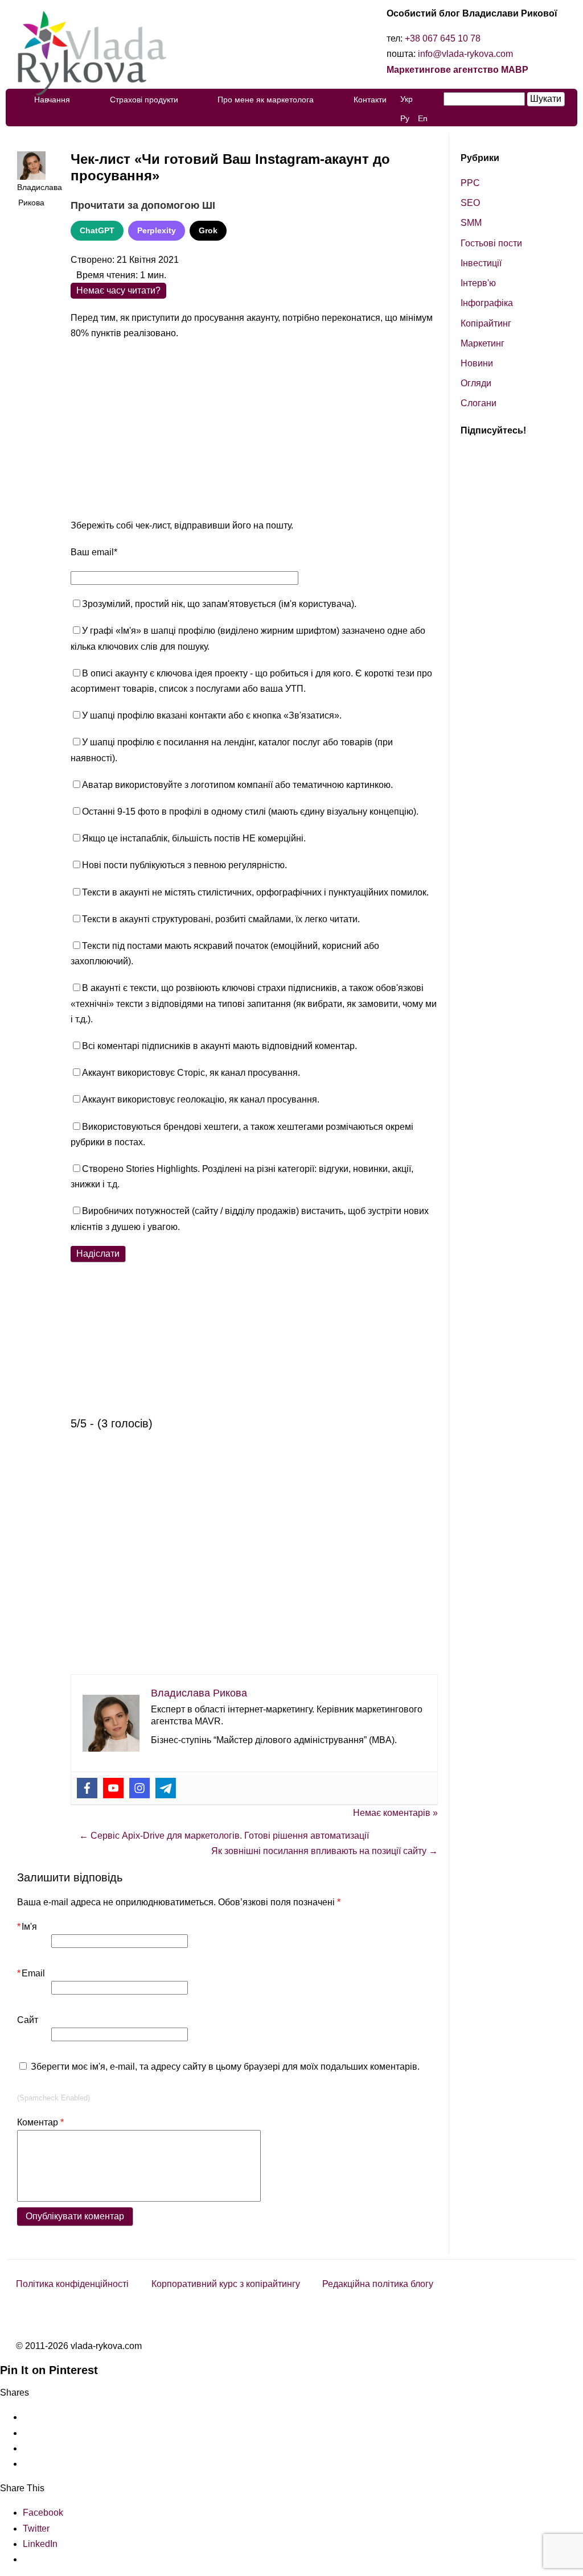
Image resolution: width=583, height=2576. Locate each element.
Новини (477, 363)
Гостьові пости (491, 243)
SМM (471, 223)
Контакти (370, 100)
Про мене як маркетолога (266, 100)
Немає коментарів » (395, 1813)
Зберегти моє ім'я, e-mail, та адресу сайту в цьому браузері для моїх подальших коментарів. (225, 2067)
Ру (405, 118)
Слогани (479, 403)
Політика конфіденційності (72, 2284)
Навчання (52, 100)
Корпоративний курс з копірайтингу (226, 2284)
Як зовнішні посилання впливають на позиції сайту (325, 1851)
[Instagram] (139, 1788)
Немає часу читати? (118, 290)
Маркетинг (483, 343)
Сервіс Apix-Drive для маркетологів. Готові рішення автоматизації (224, 1836)
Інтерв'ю (478, 283)
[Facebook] (87, 1788)
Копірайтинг (486, 323)
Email (31, 1973)
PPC (470, 183)
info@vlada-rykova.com (465, 54)
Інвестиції (481, 263)
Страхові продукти (144, 100)
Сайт (28, 2020)
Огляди (476, 383)
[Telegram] (166, 1788)
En (423, 118)
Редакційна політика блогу (378, 2284)
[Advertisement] (254, 432)
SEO (470, 203)
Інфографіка (487, 303)
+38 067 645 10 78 (443, 38)
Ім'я (27, 1927)
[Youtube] (113, 1788)
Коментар (40, 2122)
